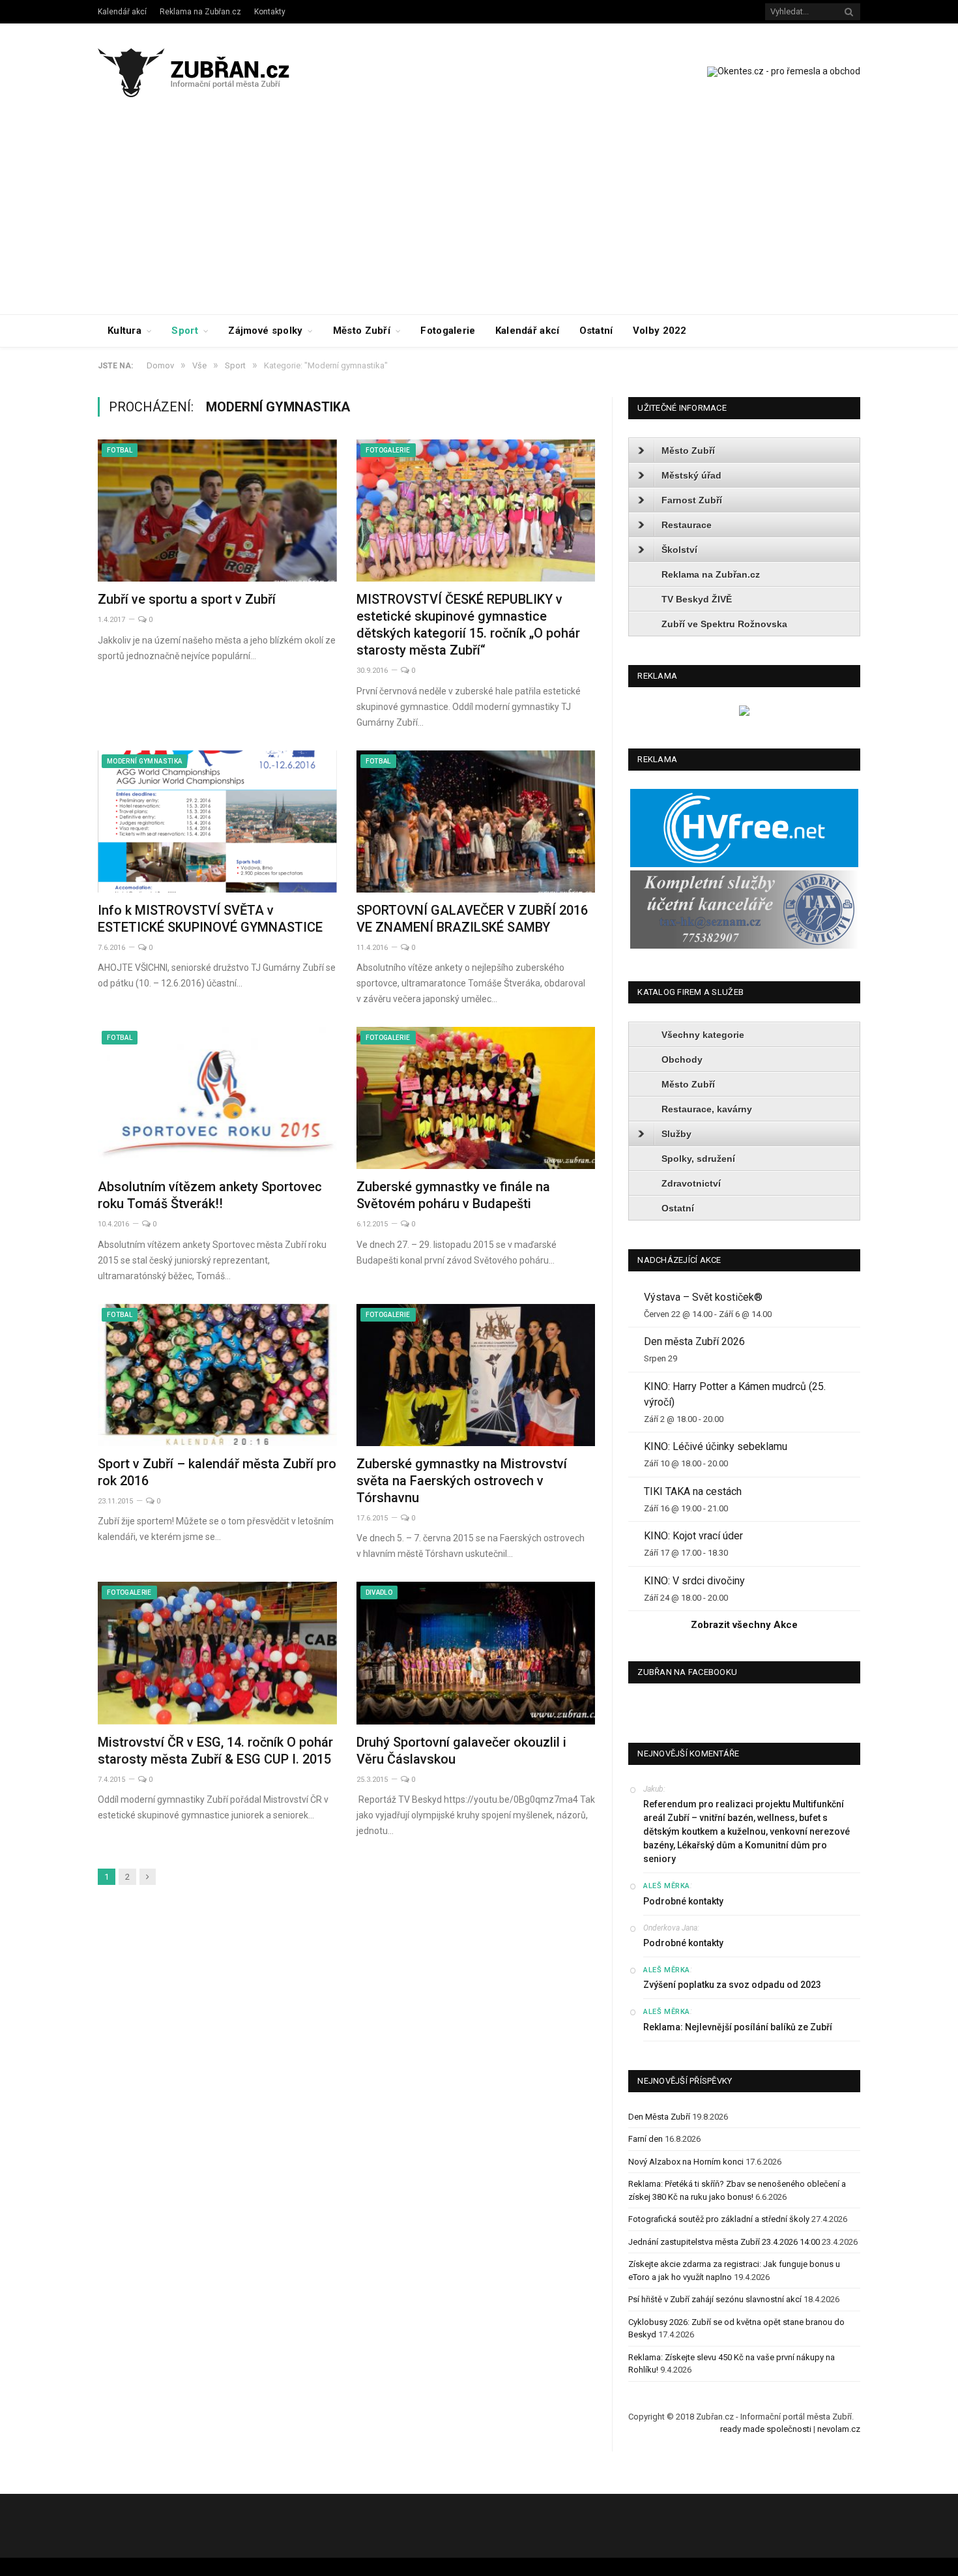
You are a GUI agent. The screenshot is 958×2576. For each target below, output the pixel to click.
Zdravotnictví (691, 1183)
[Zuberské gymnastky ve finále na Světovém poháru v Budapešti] (476, 1098)
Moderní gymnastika (144, 761)
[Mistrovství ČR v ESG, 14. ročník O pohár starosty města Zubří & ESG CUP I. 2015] (217, 1653)
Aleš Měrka (667, 1886)
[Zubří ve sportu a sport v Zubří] (217, 511)
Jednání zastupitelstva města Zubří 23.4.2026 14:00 (724, 2242)
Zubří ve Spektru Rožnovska (724, 624)
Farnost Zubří (692, 500)
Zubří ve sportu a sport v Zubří (187, 599)
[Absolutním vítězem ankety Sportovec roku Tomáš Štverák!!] (217, 1098)
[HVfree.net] (744, 864)
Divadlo (379, 1592)
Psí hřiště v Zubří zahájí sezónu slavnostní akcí (715, 2299)
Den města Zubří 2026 (694, 1341)
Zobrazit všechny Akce (744, 1625)
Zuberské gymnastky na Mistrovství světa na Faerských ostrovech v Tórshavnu (462, 1481)
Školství (679, 550)
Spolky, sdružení (698, 1159)
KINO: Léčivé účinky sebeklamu (716, 1446)
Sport (185, 331)
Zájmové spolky (265, 331)
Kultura (124, 331)
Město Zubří (362, 331)
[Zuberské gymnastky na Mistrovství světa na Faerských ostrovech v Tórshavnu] (476, 1375)
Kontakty (270, 12)
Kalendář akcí (122, 12)
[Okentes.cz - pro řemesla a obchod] (744, 713)
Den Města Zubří (659, 2117)
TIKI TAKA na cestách (693, 1491)
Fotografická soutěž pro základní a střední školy (719, 2219)
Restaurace (687, 525)
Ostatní (596, 331)
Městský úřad (691, 475)
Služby (676, 1134)
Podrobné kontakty (683, 1901)
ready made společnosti (766, 2429)
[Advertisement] (479, 216)
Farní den (646, 2139)
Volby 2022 (660, 331)
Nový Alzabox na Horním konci (686, 2162)
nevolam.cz (839, 2429)
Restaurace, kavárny (707, 1109)
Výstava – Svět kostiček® (703, 1297)
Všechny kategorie (703, 1035)
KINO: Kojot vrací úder (693, 1536)
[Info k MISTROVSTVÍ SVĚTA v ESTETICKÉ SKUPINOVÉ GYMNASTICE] (217, 822)
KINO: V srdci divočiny (694, 1581)
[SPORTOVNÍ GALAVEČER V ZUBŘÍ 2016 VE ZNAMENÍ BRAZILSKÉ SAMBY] (476, 822)
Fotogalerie (448, 331)
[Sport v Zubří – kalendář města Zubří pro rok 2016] (217, 1375)
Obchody (682, 1059)
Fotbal (120, 450)
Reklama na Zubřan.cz (200, 12)
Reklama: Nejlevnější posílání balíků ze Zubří (738, 2027)
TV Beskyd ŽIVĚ (697, 599)
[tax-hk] (744, 946)
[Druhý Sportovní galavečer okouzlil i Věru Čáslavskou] (476, 1653)
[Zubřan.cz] (208, 71)
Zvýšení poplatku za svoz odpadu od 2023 (732, 1985)
